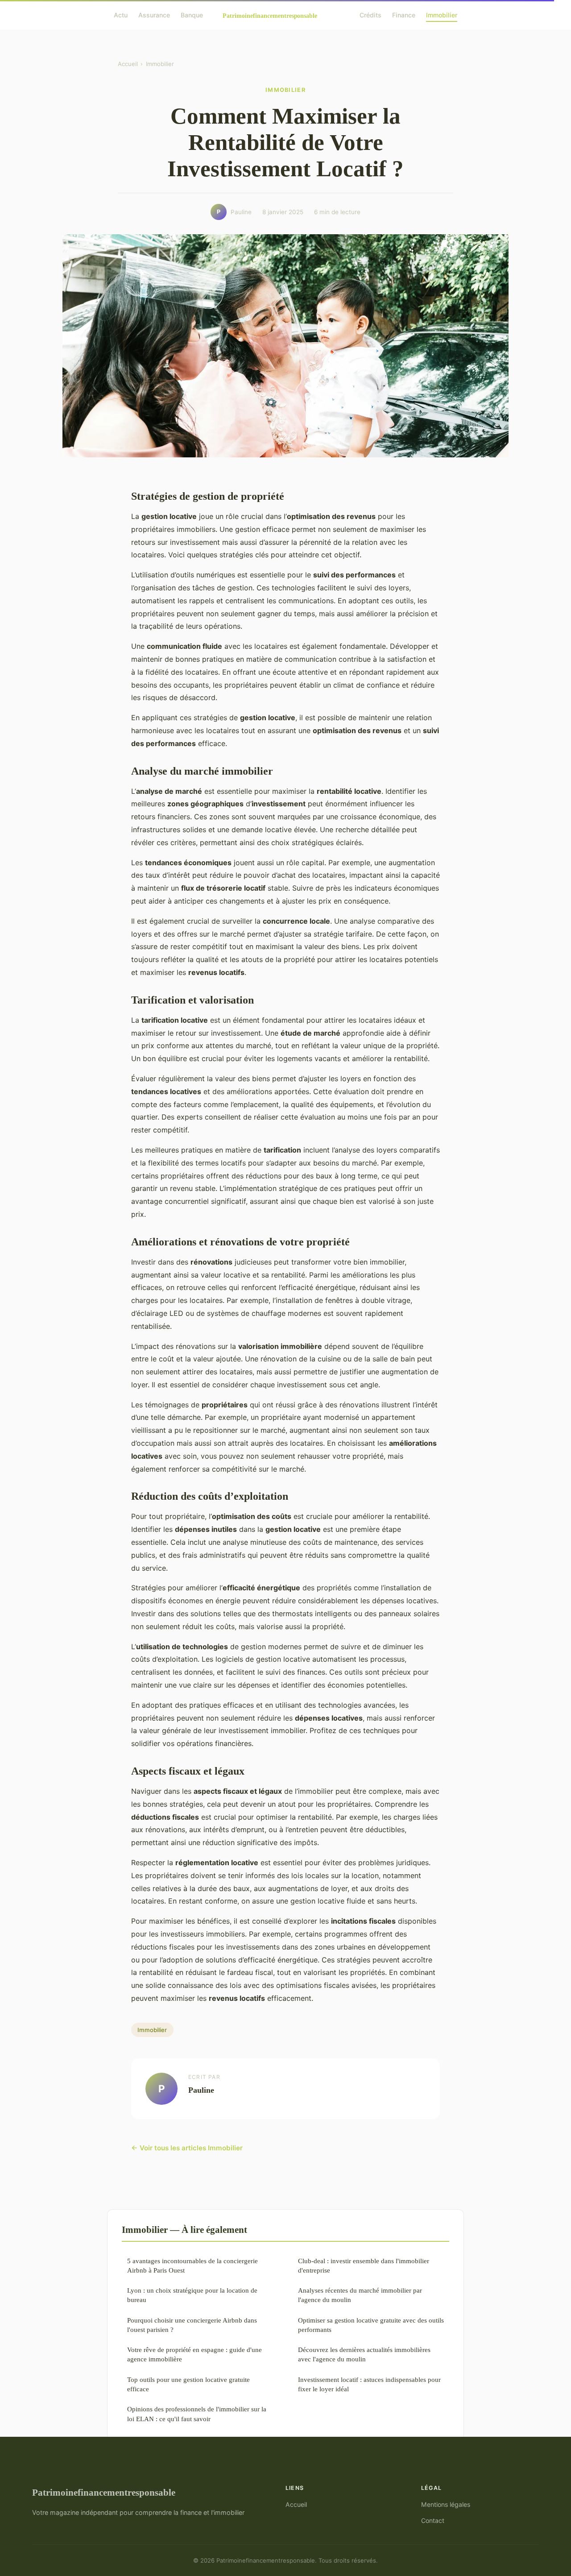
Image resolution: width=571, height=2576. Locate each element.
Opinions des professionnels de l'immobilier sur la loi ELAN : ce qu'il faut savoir (197, 2414)
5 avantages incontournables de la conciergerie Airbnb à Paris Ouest (192, 2265)
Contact (433, 2520)
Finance (404, 15)
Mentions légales (446, 2504)
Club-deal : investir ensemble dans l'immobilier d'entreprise (364, 2265)
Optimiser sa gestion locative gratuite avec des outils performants (371, 2325)
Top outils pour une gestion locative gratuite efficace (188, 2384)
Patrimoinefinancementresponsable (104, 2492)
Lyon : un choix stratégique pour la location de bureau (192, 2295)
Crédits (370, 15)
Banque (192, 15)
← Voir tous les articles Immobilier (187, 2148)
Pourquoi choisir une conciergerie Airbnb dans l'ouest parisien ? (192, 2325)
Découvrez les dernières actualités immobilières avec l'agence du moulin (364, 2354)
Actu (121, 15)
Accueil (128, 64)
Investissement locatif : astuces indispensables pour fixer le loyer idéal (369, 2384)
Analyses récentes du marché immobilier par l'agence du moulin (360, 2295)
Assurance (154, 15)
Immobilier (442, 15)
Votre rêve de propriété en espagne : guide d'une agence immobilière (194, 2354)
